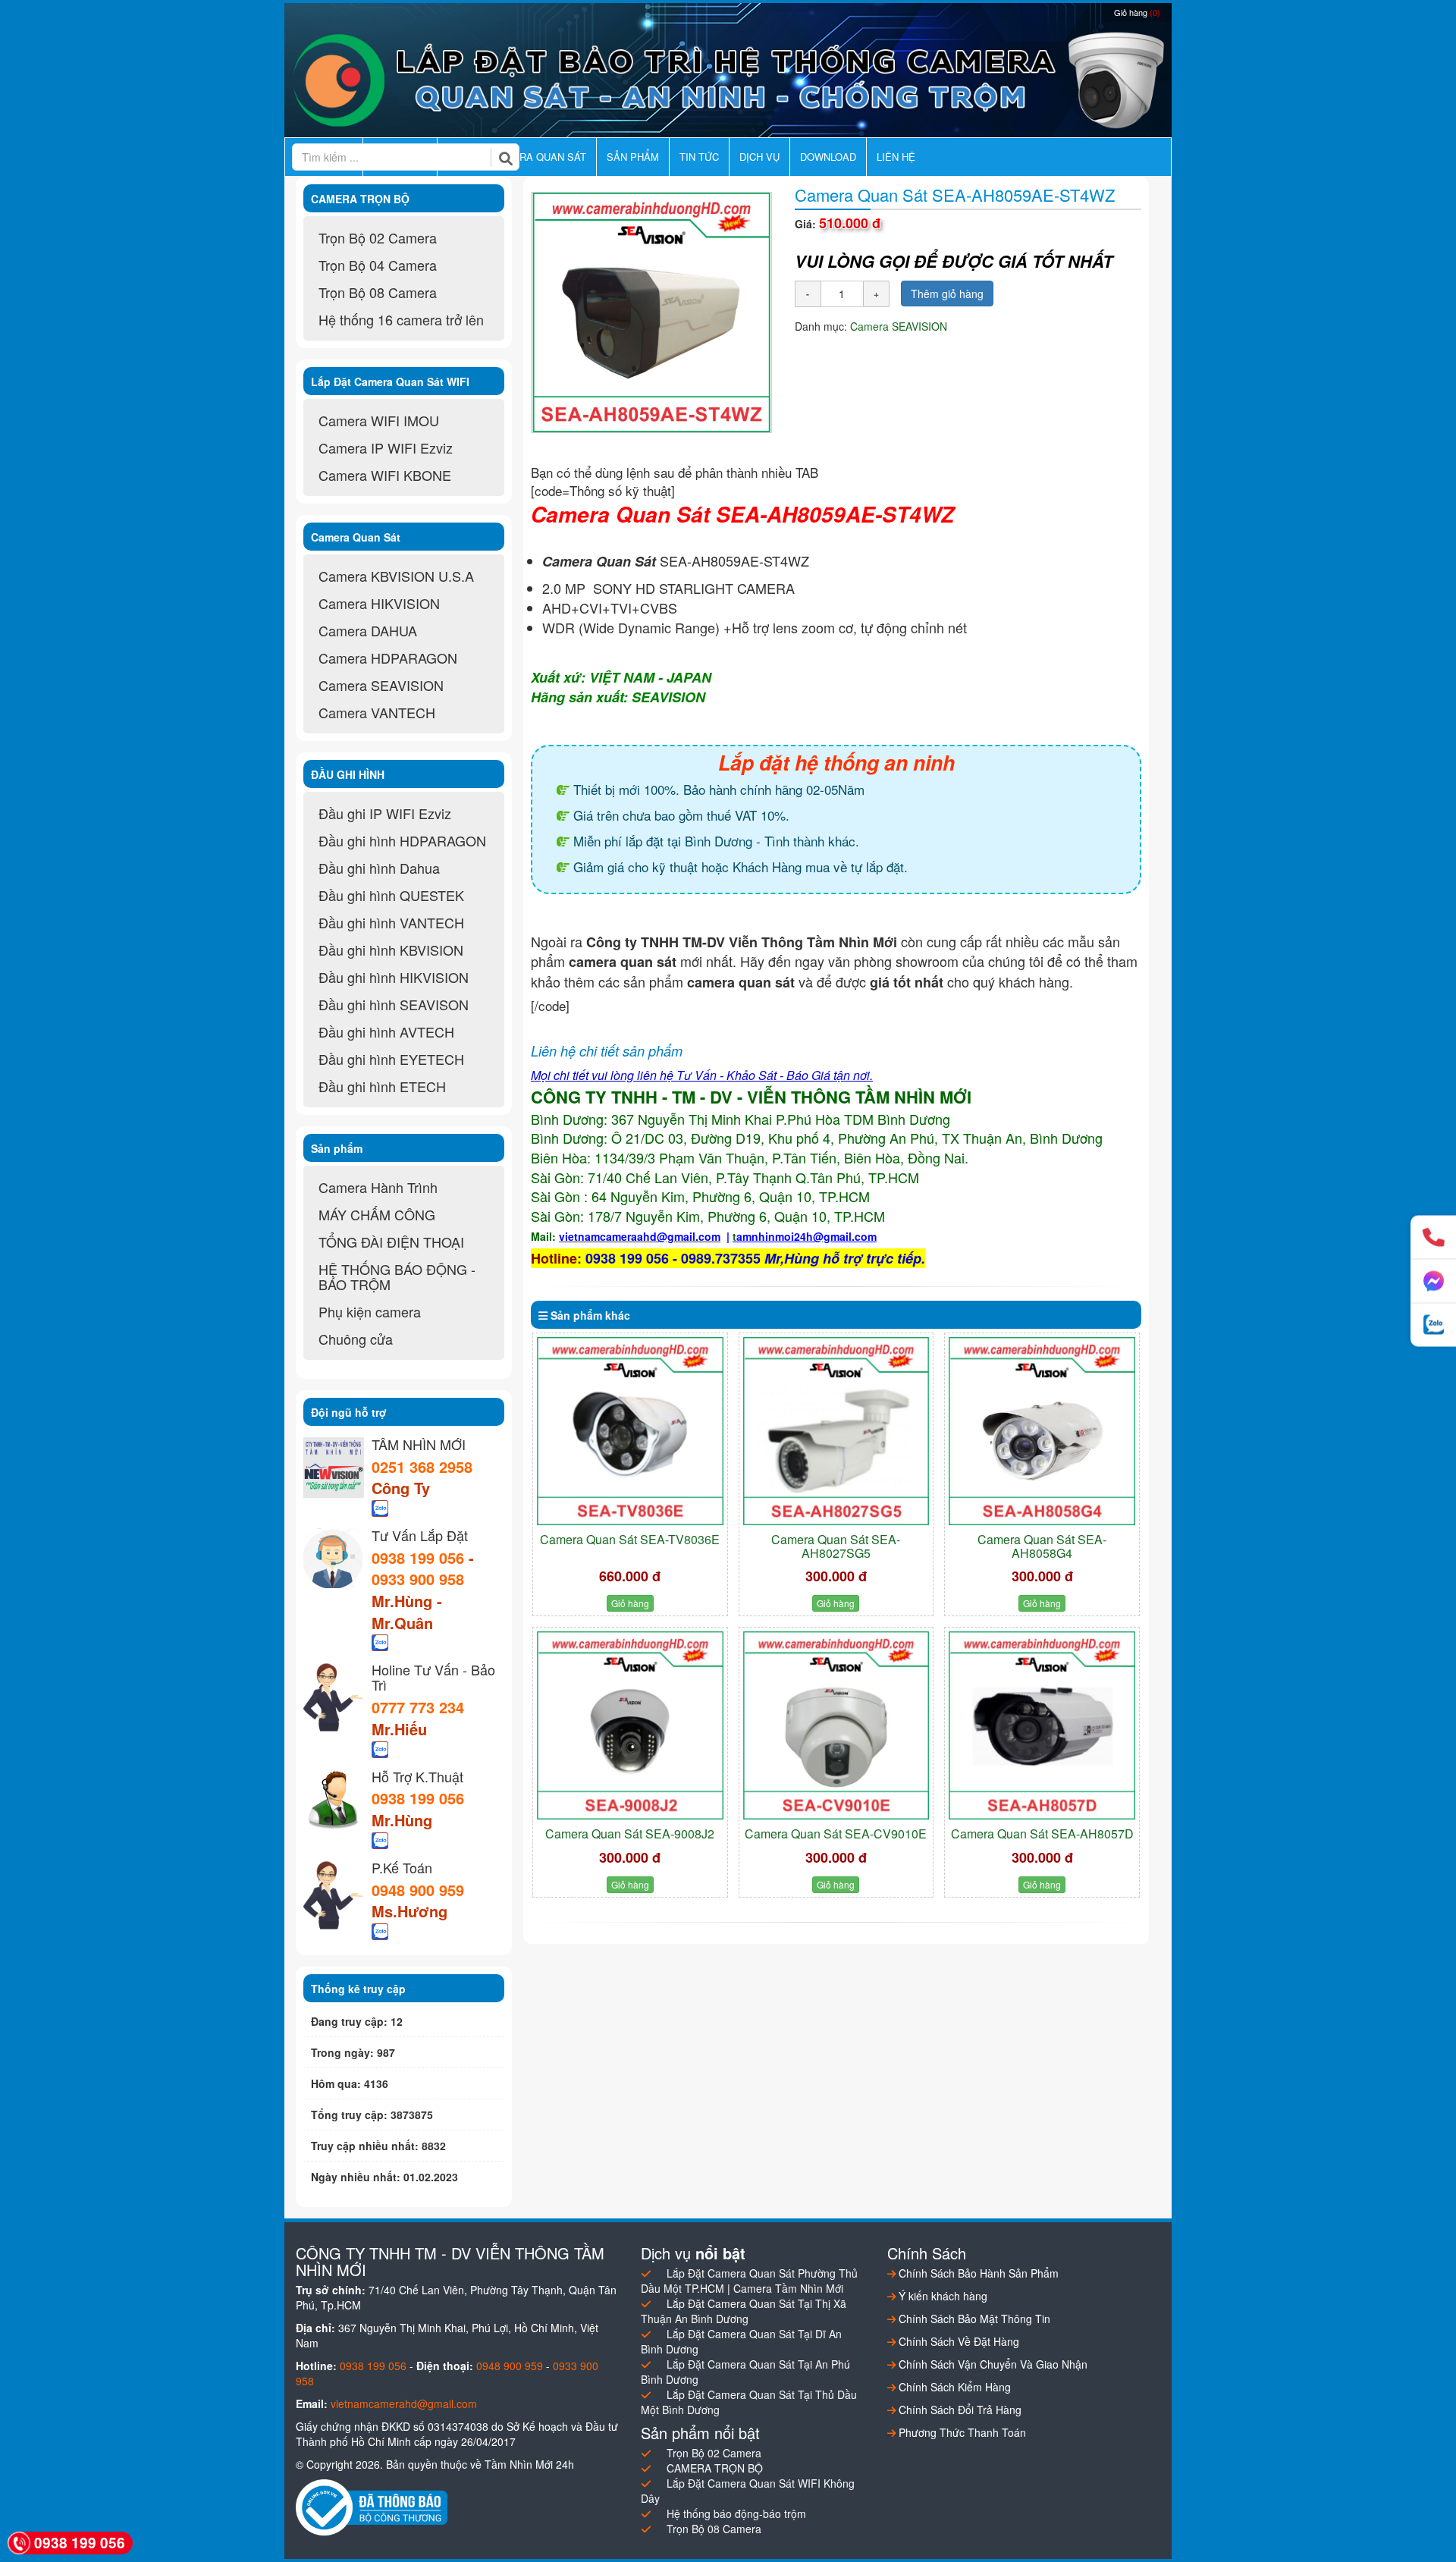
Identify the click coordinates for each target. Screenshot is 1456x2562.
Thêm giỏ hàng (947, 294)
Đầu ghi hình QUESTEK (391, 895)
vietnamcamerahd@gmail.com (404, 2403)
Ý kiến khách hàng (941, 2296)
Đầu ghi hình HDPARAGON (402, 840)
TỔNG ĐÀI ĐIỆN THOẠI (391, 1242)
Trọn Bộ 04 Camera (378, 265)
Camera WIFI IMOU (379, 420)
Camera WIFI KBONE (385, 475)
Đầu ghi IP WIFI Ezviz (385, 813)
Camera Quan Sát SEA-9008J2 (630, 1834)
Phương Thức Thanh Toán (961, 2432)
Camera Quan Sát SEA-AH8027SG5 (836, 1546)
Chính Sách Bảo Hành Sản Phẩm (977, 2273)
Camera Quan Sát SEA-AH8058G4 (1042, 1546)
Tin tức (699, 157)
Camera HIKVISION (379, 603)
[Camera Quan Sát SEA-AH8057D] (1042, 1725)
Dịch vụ (759, 157)
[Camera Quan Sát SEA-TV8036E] (630, 1431)
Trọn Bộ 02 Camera (378, 237)
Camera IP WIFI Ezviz (386, 447)
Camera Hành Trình (378, 1187)
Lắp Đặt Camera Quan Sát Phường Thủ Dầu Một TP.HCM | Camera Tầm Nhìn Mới (749, 2281)
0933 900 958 (418, 1579)
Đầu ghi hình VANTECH (391, 922)
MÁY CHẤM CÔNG (377, 1214)
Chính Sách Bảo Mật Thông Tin (973, 2319)
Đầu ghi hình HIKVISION (394, 977)
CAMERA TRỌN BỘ (715, 2468)
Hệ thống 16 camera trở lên (401, 319)
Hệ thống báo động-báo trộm (736, 2513)
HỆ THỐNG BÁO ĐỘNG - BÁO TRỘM (397, 1276)
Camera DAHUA (368, 630)
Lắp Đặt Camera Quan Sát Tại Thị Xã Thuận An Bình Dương (744, 2311)
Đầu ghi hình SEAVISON (394, 1004)
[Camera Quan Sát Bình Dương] (728, 80)
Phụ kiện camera (370, 1311)
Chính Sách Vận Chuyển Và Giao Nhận (992, 2364)
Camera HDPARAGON (388, 658)
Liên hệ (896, 157)
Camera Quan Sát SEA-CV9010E (836, 1834)
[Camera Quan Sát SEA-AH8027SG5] (836, 1431)
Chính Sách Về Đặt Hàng (957, 2341)
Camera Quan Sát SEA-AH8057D (1042, 1834)
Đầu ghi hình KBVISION (391, 950)
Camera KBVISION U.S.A (396, 576)
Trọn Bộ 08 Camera (378, 292)
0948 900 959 (418, 1890)
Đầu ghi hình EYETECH (391, 1059)
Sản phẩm (633, 157)
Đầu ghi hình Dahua (379, 868)
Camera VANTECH (377, 712)
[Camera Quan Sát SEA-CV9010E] (836, 1725)
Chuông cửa (356, 1339)
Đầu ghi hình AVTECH (386, 1031)
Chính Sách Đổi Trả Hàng (959, 2410)
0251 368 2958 (422, 1466)
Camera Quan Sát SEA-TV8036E (630, 1539)
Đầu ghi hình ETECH (382, 1086)
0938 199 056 (418, 1557)
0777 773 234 (418, 1707)
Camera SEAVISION (899, 326)
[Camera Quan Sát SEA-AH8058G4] (1042, 1431)
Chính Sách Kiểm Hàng (953, 2387)
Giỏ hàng (1137, 12)
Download (828, 157)
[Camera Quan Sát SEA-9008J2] (630, 1725)
